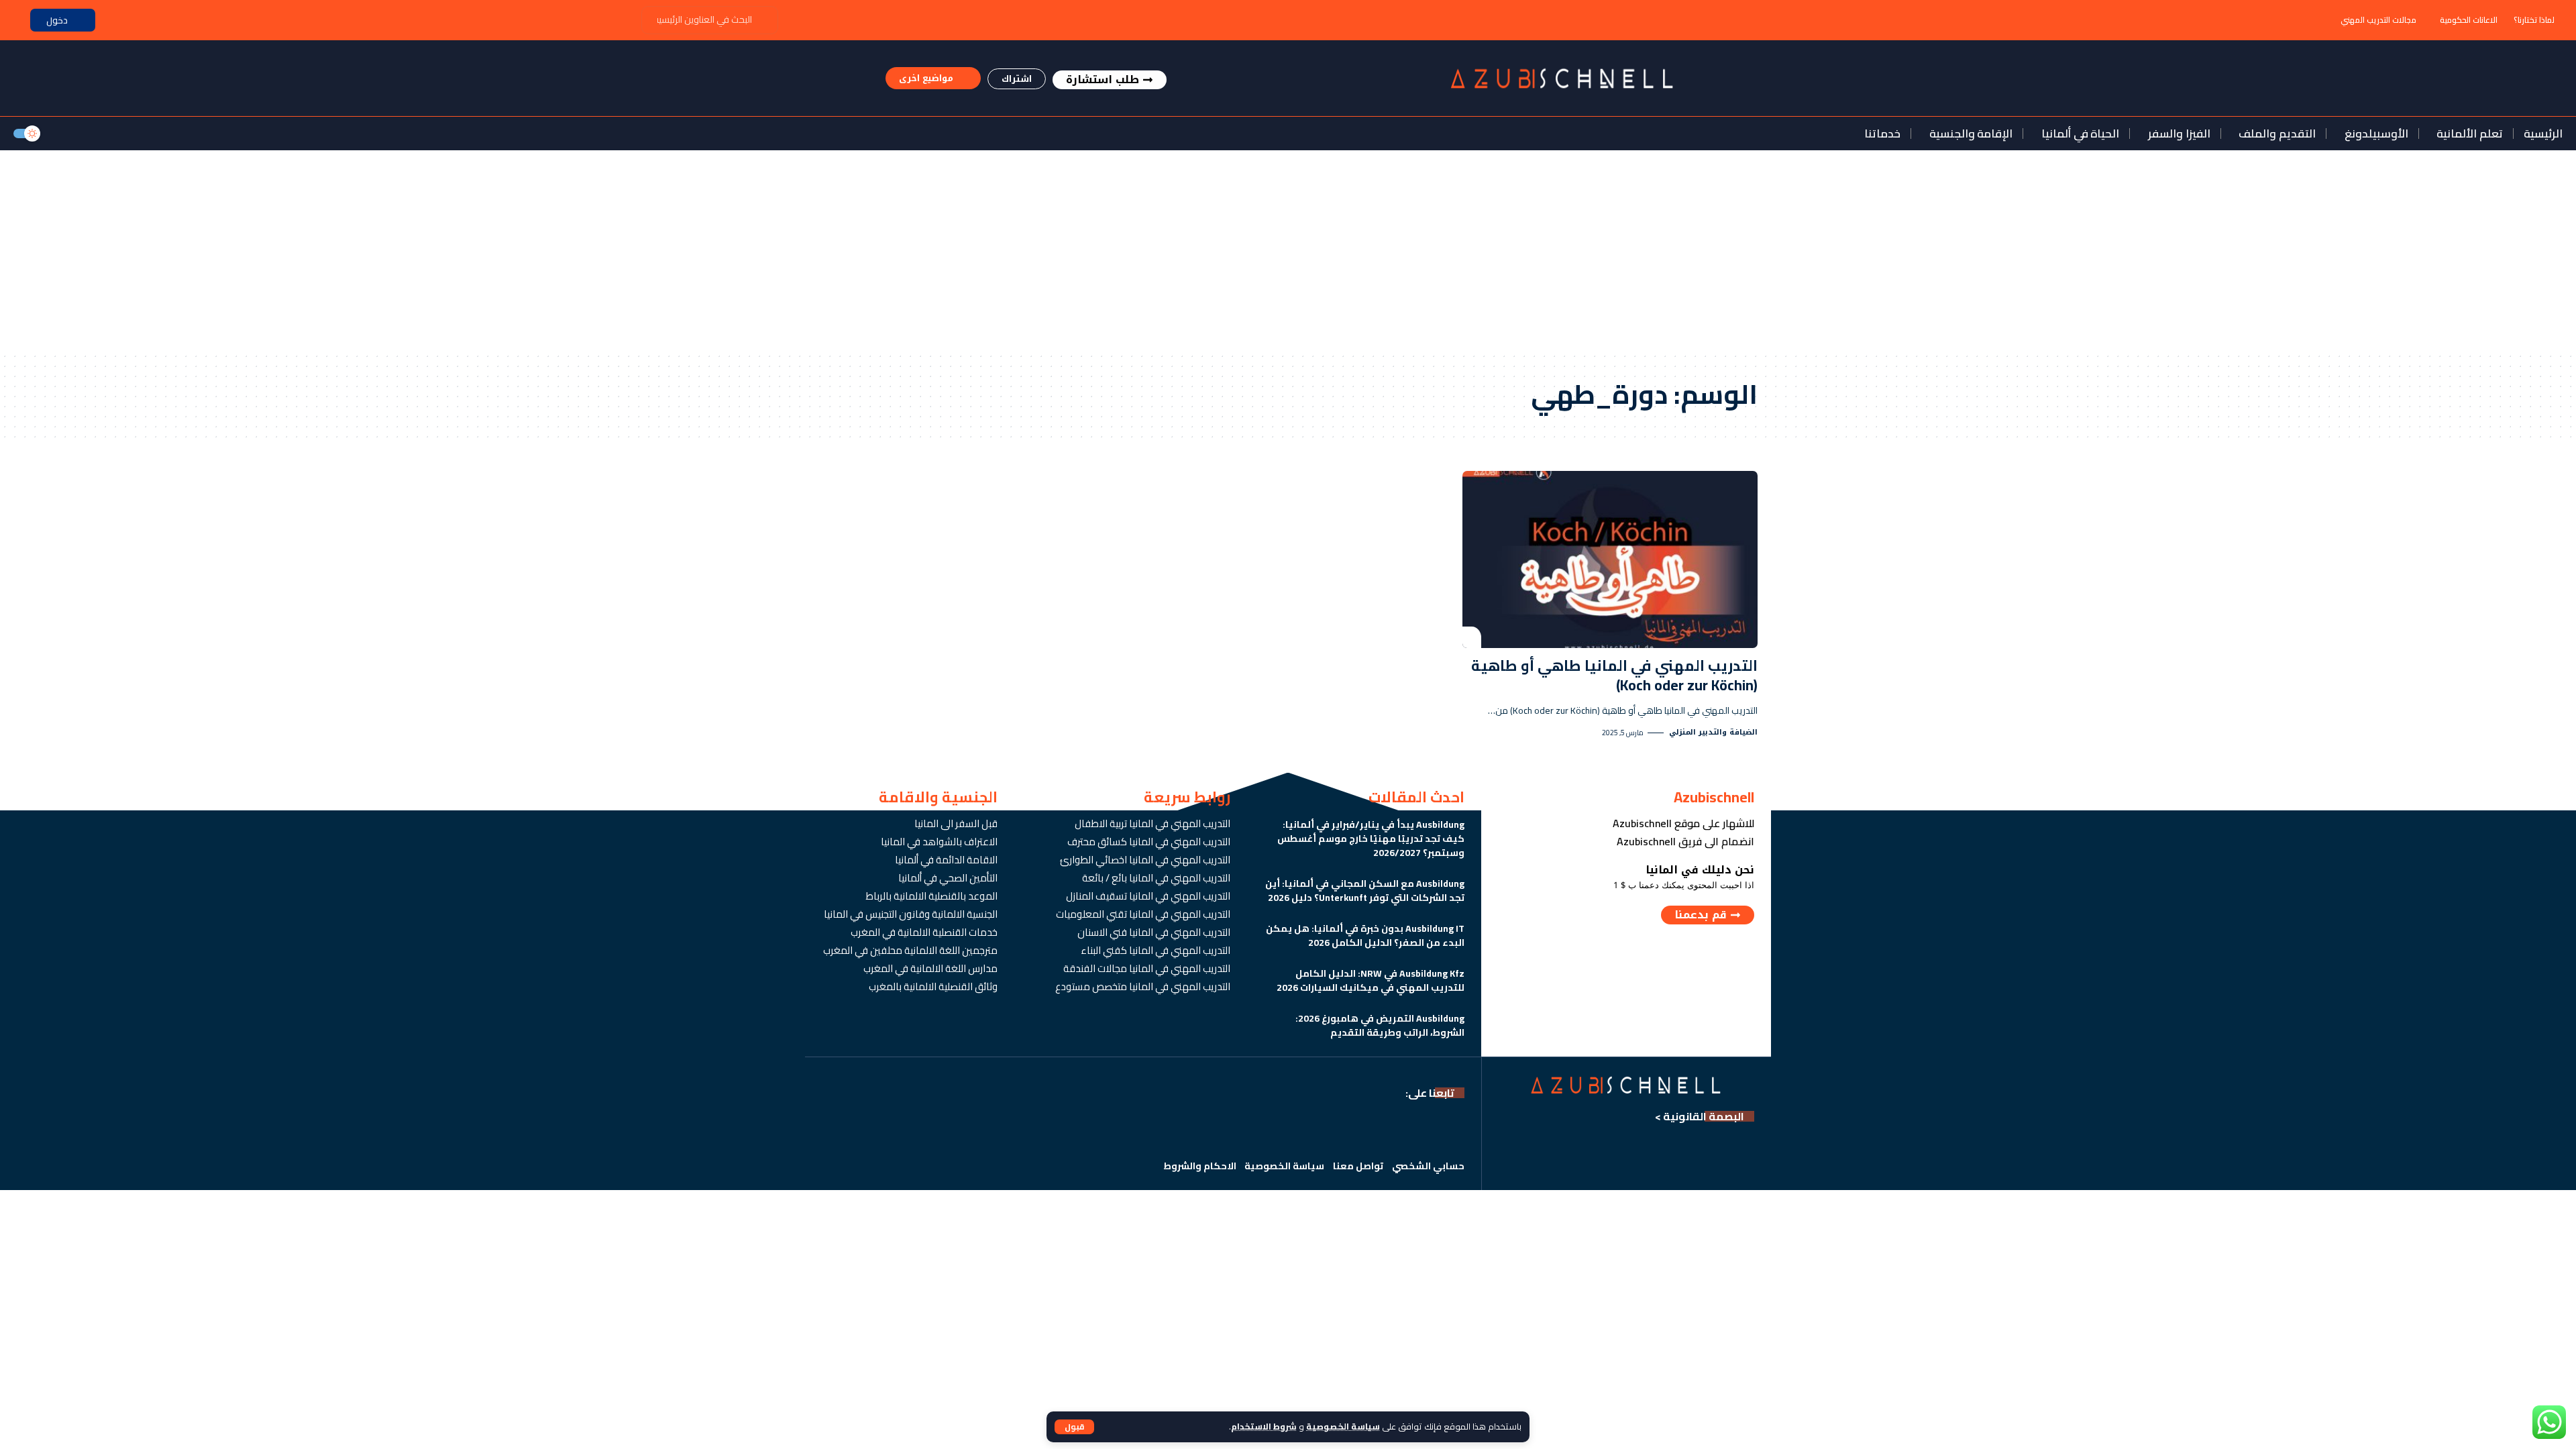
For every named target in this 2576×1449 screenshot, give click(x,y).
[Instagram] (1367, 1129)
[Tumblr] (1251, 1129)
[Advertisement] (1288, 251)
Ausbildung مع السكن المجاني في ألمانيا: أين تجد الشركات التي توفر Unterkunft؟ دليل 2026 (1365, 891)
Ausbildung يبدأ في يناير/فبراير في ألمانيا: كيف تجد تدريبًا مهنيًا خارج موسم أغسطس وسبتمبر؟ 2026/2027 (1371, 839)
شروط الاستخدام (1264, 1426)
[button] (1074, 1427)
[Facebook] (1453, 1129)
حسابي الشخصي (1428, 1166)
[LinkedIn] (1309, 1129)
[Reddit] (1194, 1129)
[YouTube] (1396, 1129)
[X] (1425, 1129)
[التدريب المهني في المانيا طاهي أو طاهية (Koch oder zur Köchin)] (1610, 559)
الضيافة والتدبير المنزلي (1713, 733)
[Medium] (1280, 1129)
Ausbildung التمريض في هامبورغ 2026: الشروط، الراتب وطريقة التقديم (1380, 1025)
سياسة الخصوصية (1343, 1426)
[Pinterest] (1338, 1129)
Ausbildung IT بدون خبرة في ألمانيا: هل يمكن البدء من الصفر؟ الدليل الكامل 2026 (1365, 935)
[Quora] (1223, 1129)
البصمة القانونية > (1700, 1116)
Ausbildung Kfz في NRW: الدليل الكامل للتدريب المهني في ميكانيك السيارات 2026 (1371, 980)
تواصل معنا (1358, 1166)
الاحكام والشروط (1200, 1166)
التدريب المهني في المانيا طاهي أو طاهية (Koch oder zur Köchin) (1614, 675)
